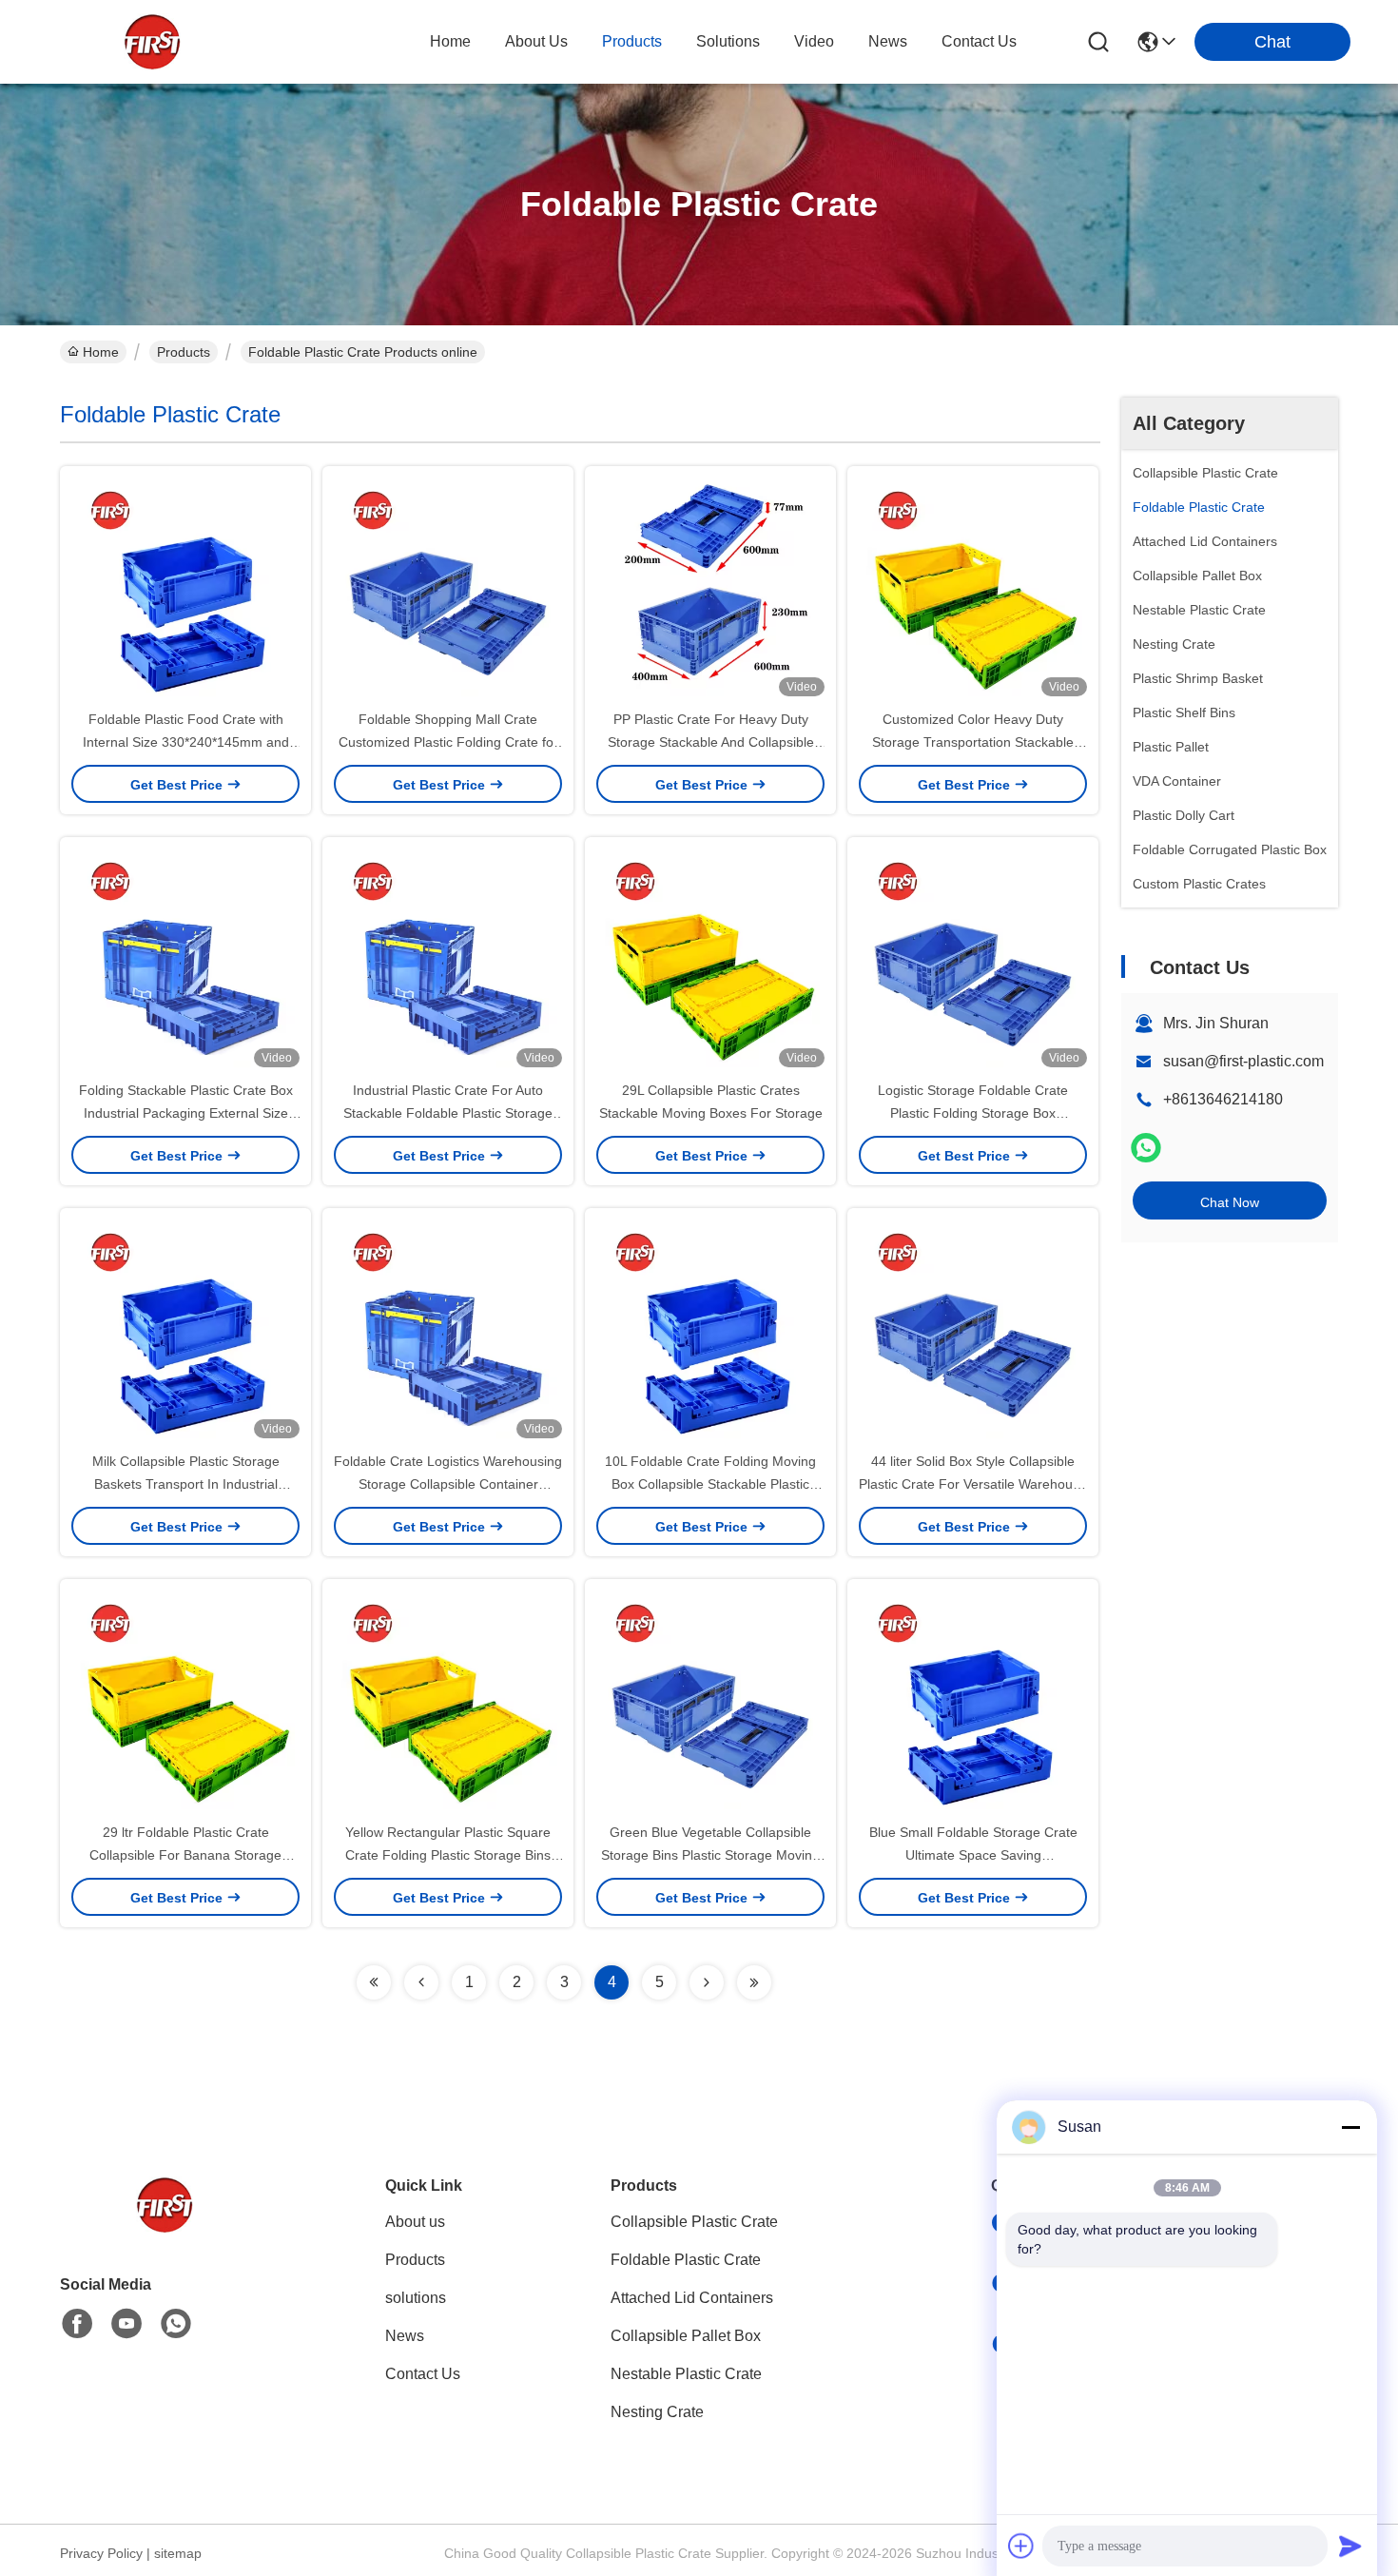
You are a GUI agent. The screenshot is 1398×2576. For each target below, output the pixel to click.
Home (450, 41)
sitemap (178, 2553)
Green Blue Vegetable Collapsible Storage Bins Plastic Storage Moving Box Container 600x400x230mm (710, 1855)
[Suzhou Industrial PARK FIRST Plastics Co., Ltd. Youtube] (126, 2324)
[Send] (1350, 2546)
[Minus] (1350, 2127)
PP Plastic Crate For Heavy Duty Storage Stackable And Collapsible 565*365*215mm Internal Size (711, 742)
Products (184, 352)
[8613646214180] (176, 2324)
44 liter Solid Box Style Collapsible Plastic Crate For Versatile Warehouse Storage (973, 1484)
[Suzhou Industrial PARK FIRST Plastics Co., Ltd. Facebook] (77, 2324)
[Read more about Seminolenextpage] (374, 1982)
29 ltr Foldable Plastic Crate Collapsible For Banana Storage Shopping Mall (185, 1855)
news (888, 41)
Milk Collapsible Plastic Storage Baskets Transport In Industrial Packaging (186, 1484)
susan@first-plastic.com (1243, 1061)
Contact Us (423, 2374)
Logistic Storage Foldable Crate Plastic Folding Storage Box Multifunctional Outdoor (973, 1113)
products (632, 41)
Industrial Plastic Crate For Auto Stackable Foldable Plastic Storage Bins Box (448, 1113)
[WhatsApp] (1146, 1148)
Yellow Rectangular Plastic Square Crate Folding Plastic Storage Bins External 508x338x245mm (448, 1855)
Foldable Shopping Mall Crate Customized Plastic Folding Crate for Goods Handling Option (448, 742)
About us (415, 2222)
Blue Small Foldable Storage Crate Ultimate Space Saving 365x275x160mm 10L (973, 1855)
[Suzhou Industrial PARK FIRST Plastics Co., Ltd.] (152, 42)
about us (536, 41)
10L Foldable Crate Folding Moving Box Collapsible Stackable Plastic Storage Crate (710, 1484)
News (405, 2336)
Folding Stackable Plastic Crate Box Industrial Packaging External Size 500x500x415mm (186, 1113)
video (814, 41)
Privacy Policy (101, 2553)
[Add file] (1021, 2546)
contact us (979, 41)
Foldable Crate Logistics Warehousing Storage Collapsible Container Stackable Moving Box (448, 1484)
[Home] (165, 2228)
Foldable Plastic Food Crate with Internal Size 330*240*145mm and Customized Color (186, 742)
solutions (728, 41)
